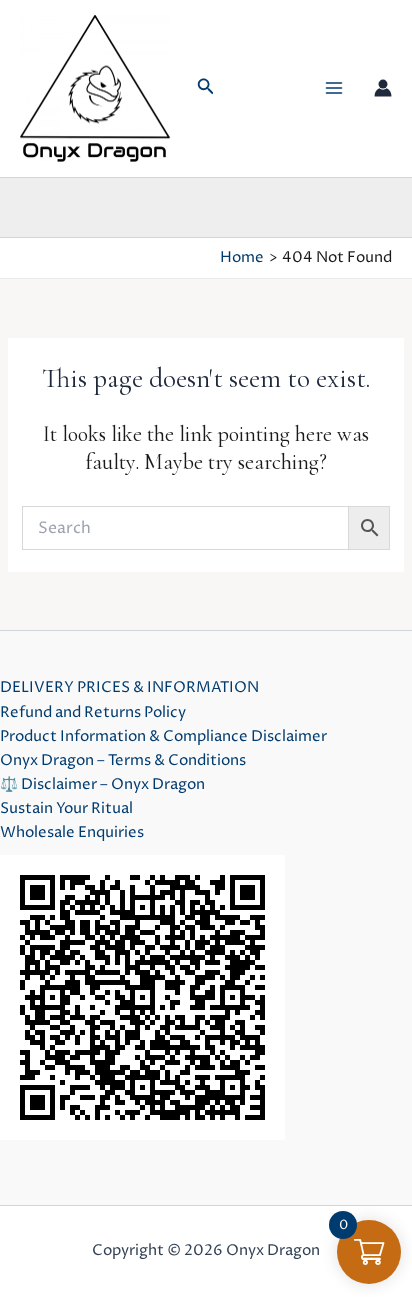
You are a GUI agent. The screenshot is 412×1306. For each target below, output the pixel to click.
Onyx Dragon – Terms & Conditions (123, 761)
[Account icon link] (383, 88)
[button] (206, 88)
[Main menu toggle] (334, 88)
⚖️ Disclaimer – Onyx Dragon (102, 785)
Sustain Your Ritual (66, 809)
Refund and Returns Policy (93, 713)
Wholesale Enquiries (72, 833)
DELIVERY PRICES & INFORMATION (129, 688)
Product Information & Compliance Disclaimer (163, 737)
